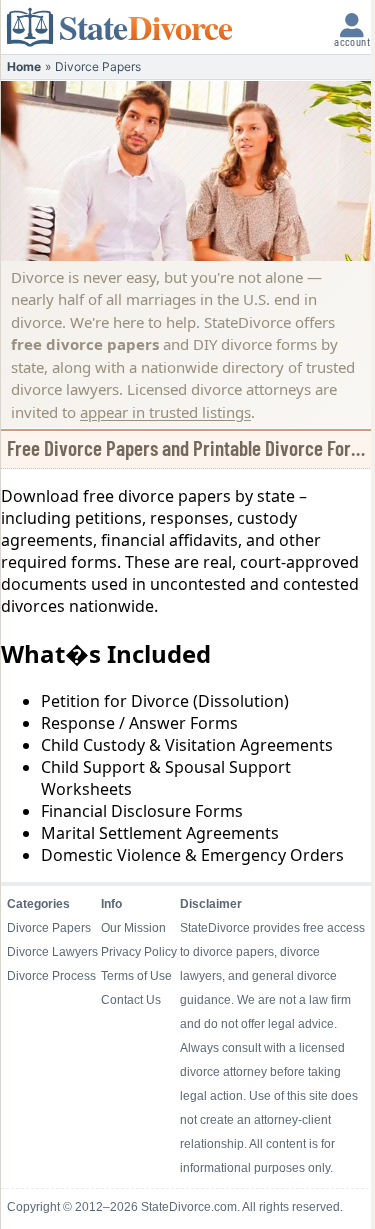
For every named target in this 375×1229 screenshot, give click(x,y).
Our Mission (133, 928)
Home (24, 66)
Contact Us (131, 1000)
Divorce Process (51, 976)
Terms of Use (136, 976)
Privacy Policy (139, 952)
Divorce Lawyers (52, 952)
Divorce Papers (49, 928)
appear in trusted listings (165, 412)
